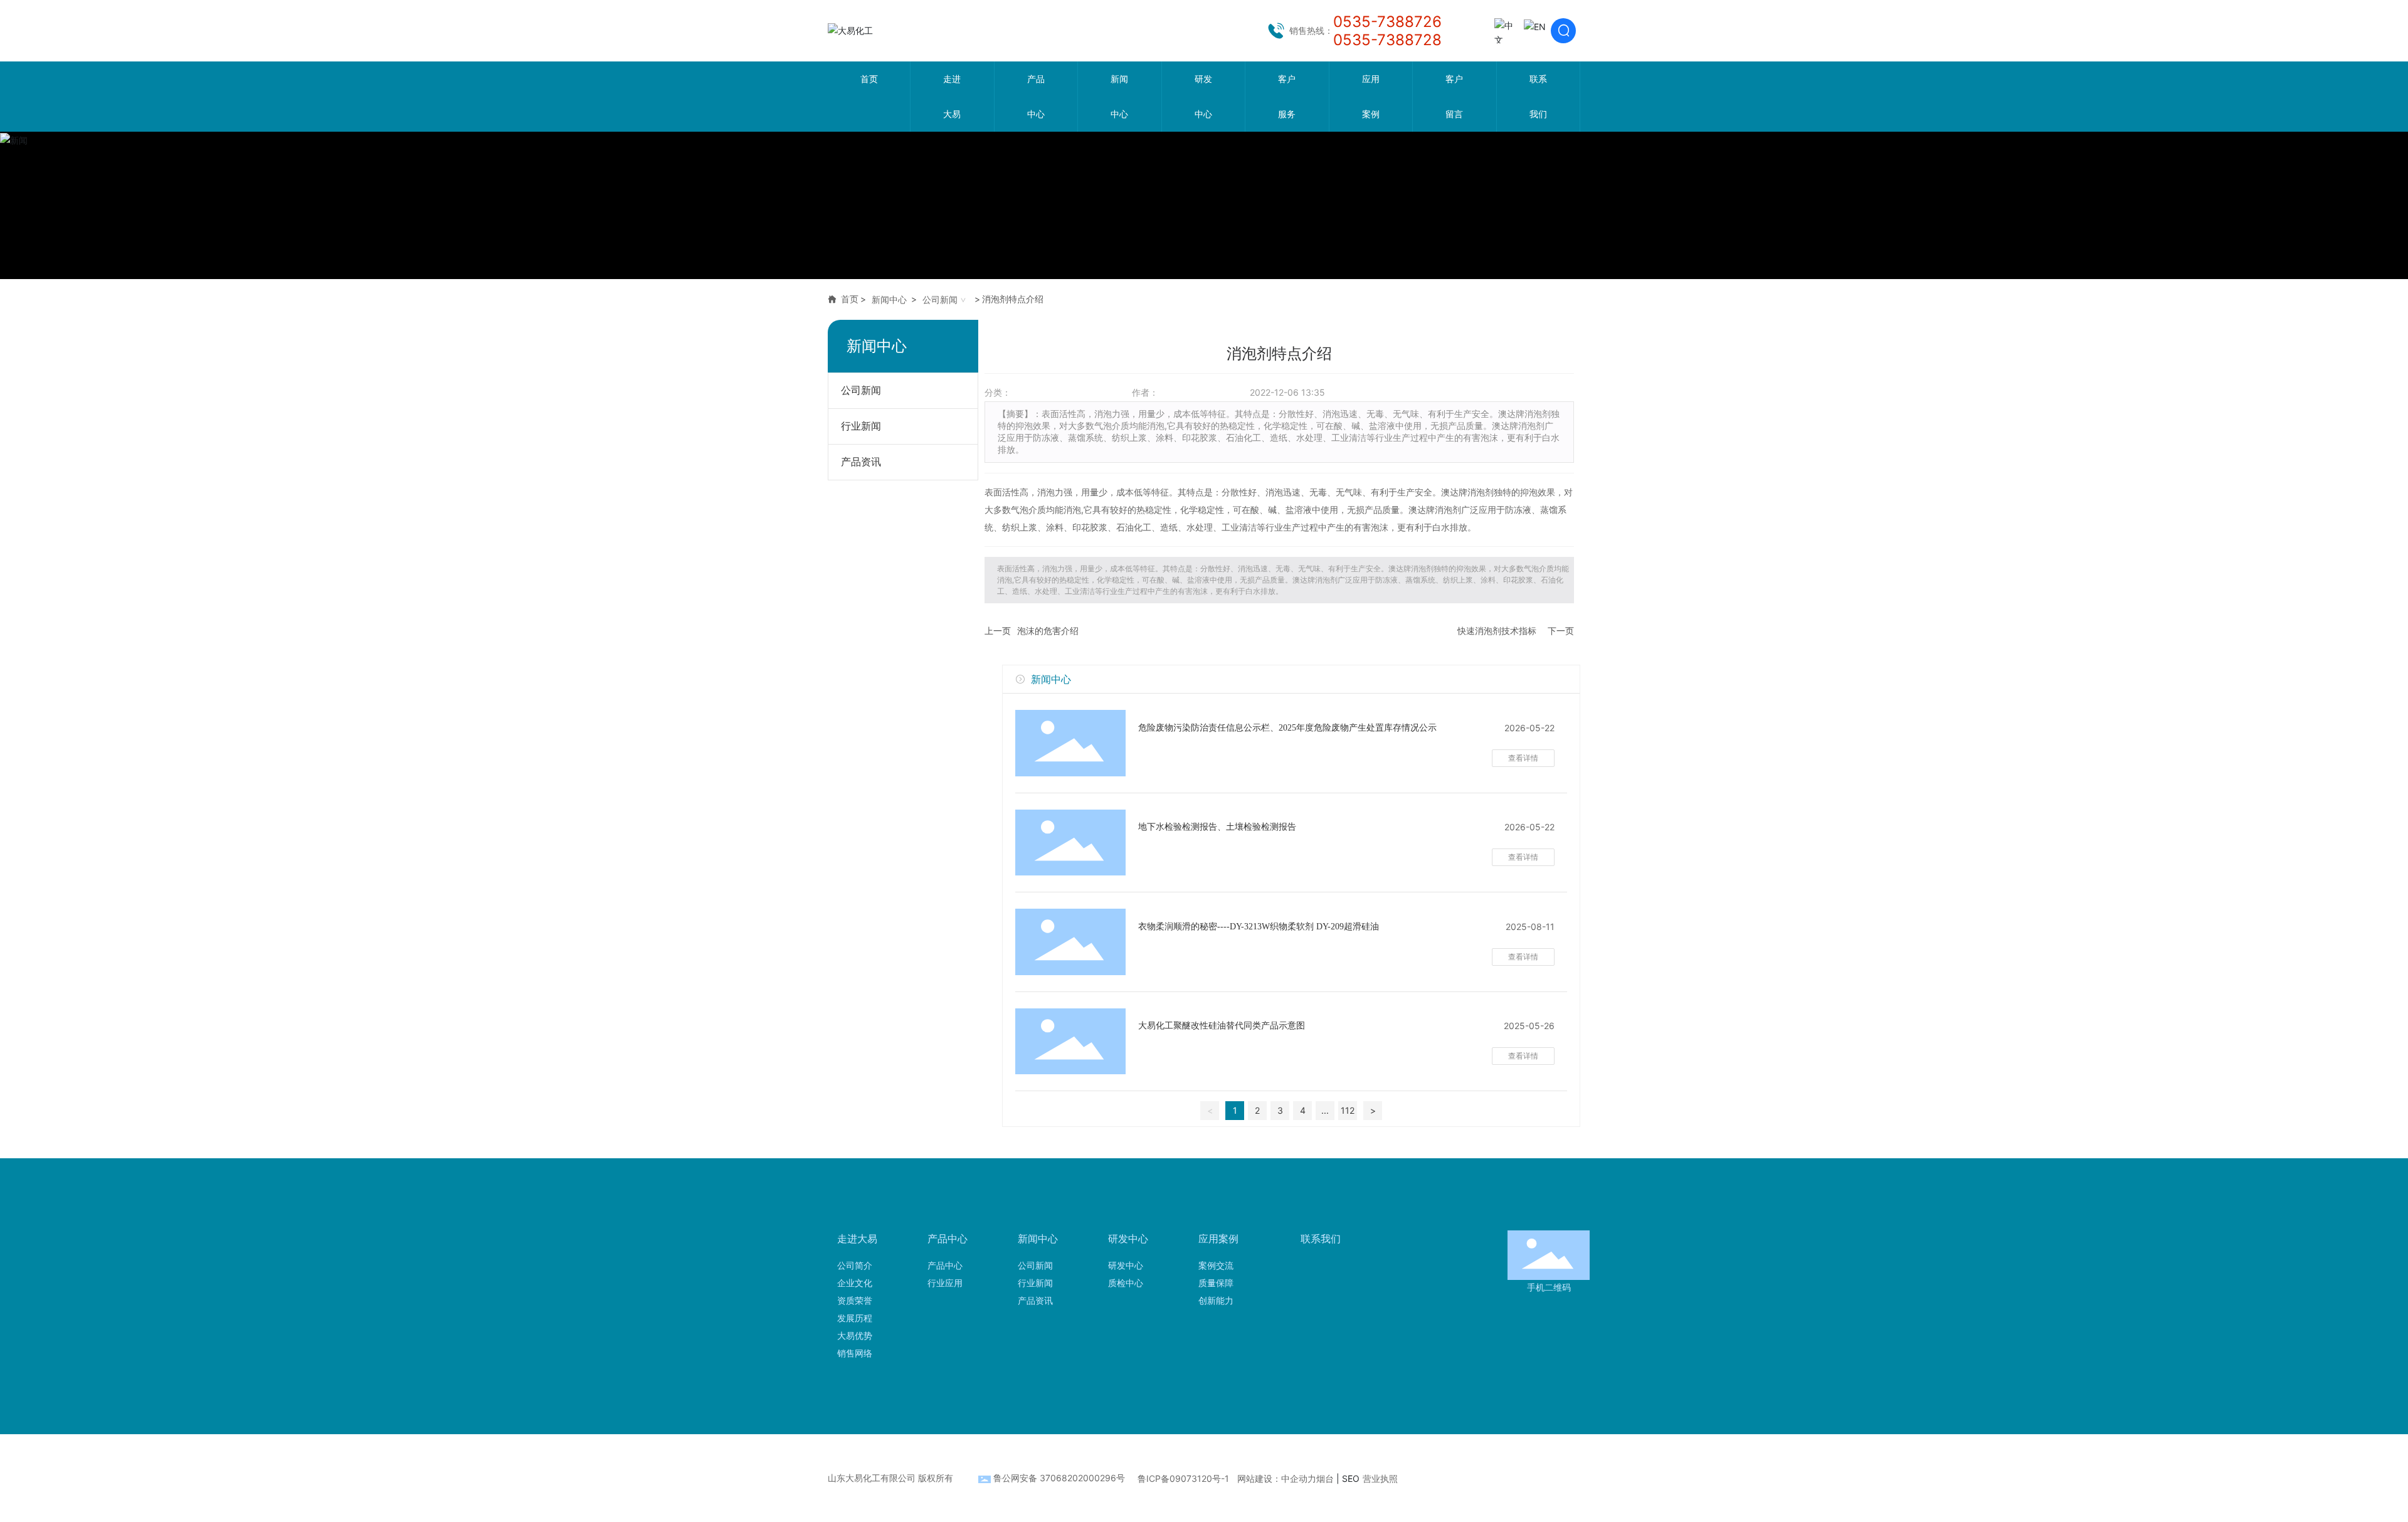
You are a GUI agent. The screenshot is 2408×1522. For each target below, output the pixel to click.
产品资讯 (861, 462)
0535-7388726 (1387, 22)
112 (1348, 1110)
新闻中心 (889, 299)
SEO (1351, 1478)
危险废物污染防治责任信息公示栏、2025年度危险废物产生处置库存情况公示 (1287, 728)
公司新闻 (940, 299)
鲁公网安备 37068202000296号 (1059, 1478)
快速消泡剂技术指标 (1497, 631)
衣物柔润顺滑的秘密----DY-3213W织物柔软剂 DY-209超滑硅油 (1259, 927)
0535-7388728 (1387, 40)
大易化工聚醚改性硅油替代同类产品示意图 (1222, 1026)
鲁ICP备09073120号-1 (1183, 1478)
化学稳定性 (1202, 510)
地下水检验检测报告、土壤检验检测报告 (1217, 827)
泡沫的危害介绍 (1048, 631)
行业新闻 (861, 426)
